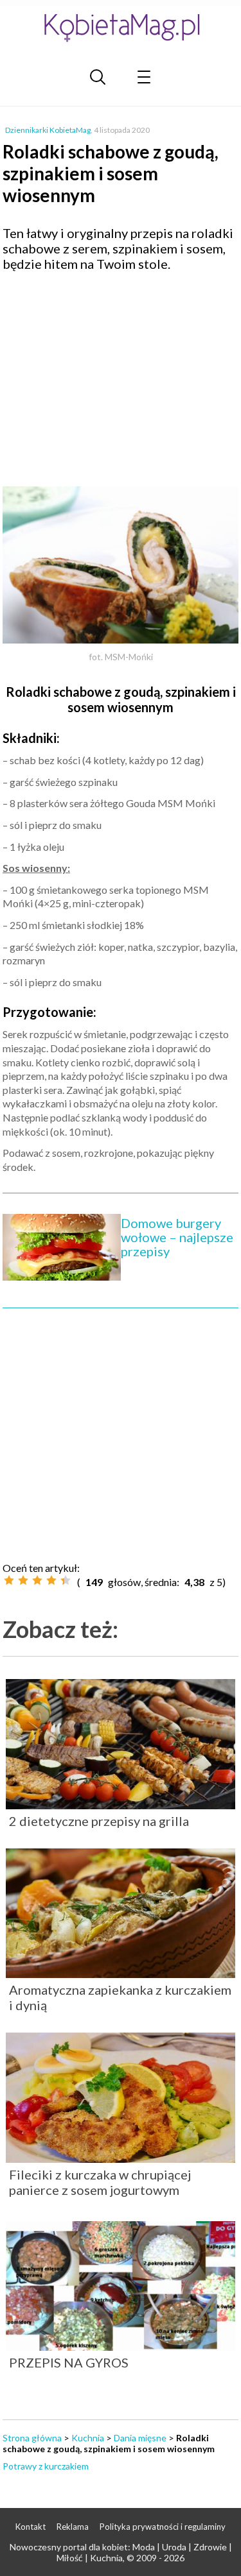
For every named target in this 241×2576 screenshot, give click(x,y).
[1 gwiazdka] (9, 1580)
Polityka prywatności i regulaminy (163, 2527)
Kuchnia (88, 2438)
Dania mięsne (140, 2438)
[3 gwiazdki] (37, 1580)
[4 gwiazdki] (51, 1580)
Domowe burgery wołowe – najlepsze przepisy (177, 1237)
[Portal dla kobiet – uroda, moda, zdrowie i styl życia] (121, 27)
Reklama (73, 2527)
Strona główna (32, 2438)
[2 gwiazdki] (23, 1580)
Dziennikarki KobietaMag (48, 130)
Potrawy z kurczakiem (46, 2466)
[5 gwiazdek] (66, 1580)
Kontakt (31, 2527)
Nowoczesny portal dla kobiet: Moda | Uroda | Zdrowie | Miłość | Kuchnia (121, 2552)
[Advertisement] (121, 374)
